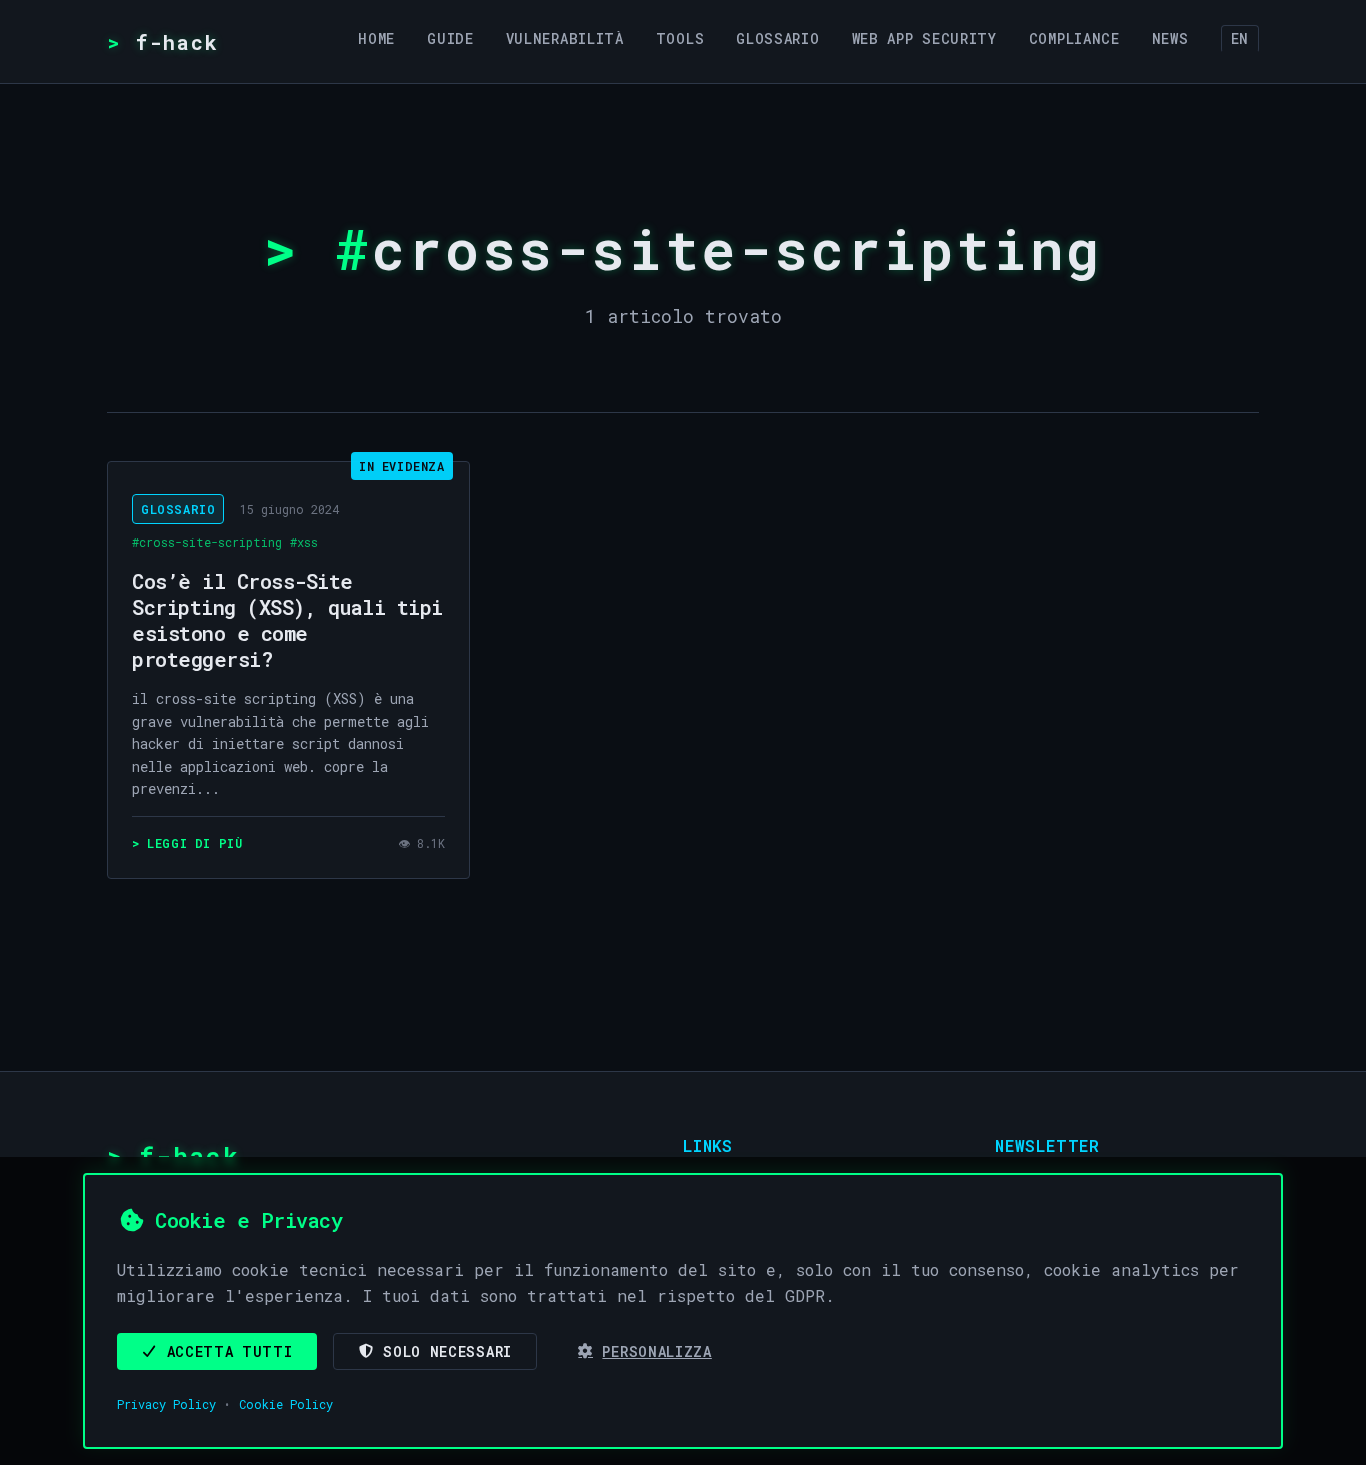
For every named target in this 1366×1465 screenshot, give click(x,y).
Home (376, 38)
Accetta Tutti (230, 1351)
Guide (450, 38)
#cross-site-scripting (207, 542)
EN (1240, 38)
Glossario (777, 38)
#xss (304, 542)
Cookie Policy (286, 1404)
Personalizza (656, 1351)
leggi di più (194, 843)
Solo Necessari (447, 1351)
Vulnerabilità (565, 38)
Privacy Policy (166, 1404)
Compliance (1074, 38)
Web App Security (924, 38)
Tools (680, 38)
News (1170, 38)
